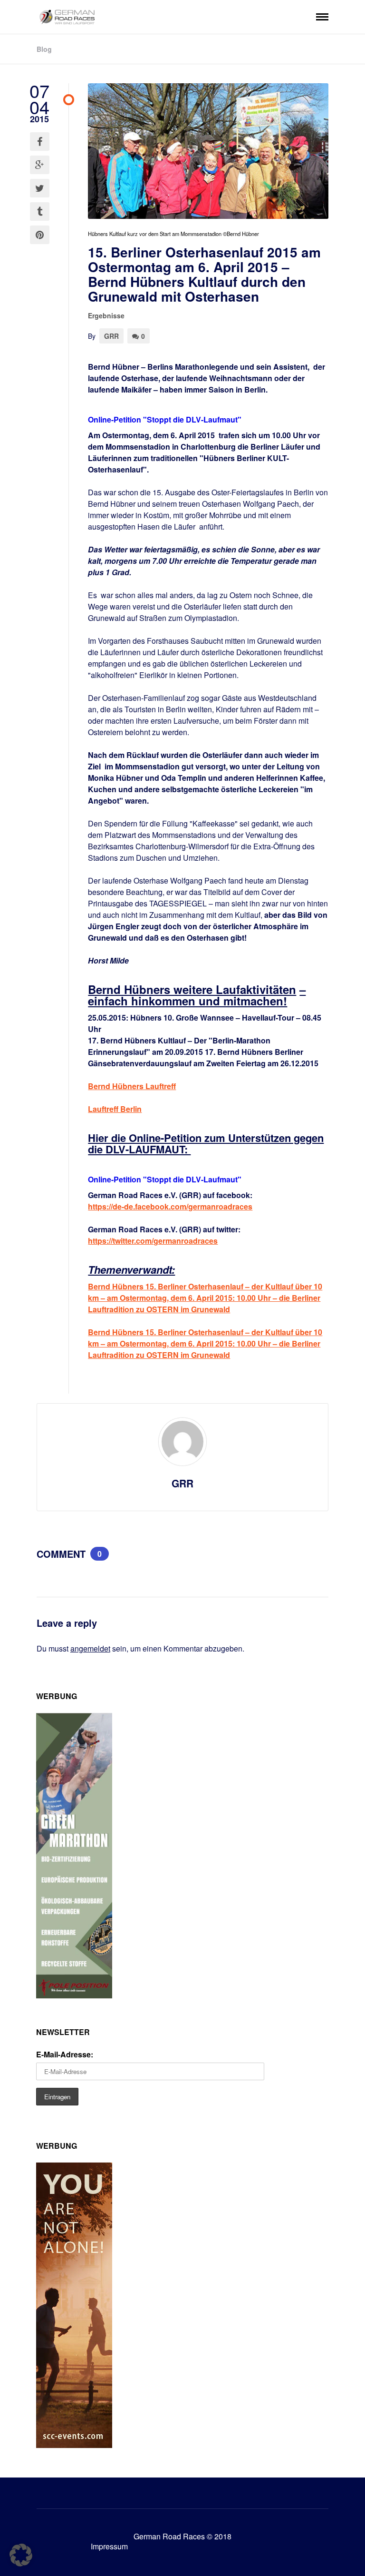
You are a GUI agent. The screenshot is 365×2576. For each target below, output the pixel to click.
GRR (111, 336)
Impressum (109, 2546)
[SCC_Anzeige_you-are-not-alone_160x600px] (74, 2445)
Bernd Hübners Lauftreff (132, 1086)
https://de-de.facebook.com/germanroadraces (170, 1206)
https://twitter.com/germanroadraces (153, 1241)
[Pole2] (74, 1995)
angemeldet (90, 1648)
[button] (21, 2555)
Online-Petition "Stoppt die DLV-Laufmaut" (165, 419)
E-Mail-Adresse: (65, 2054)
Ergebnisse (106, 315)
